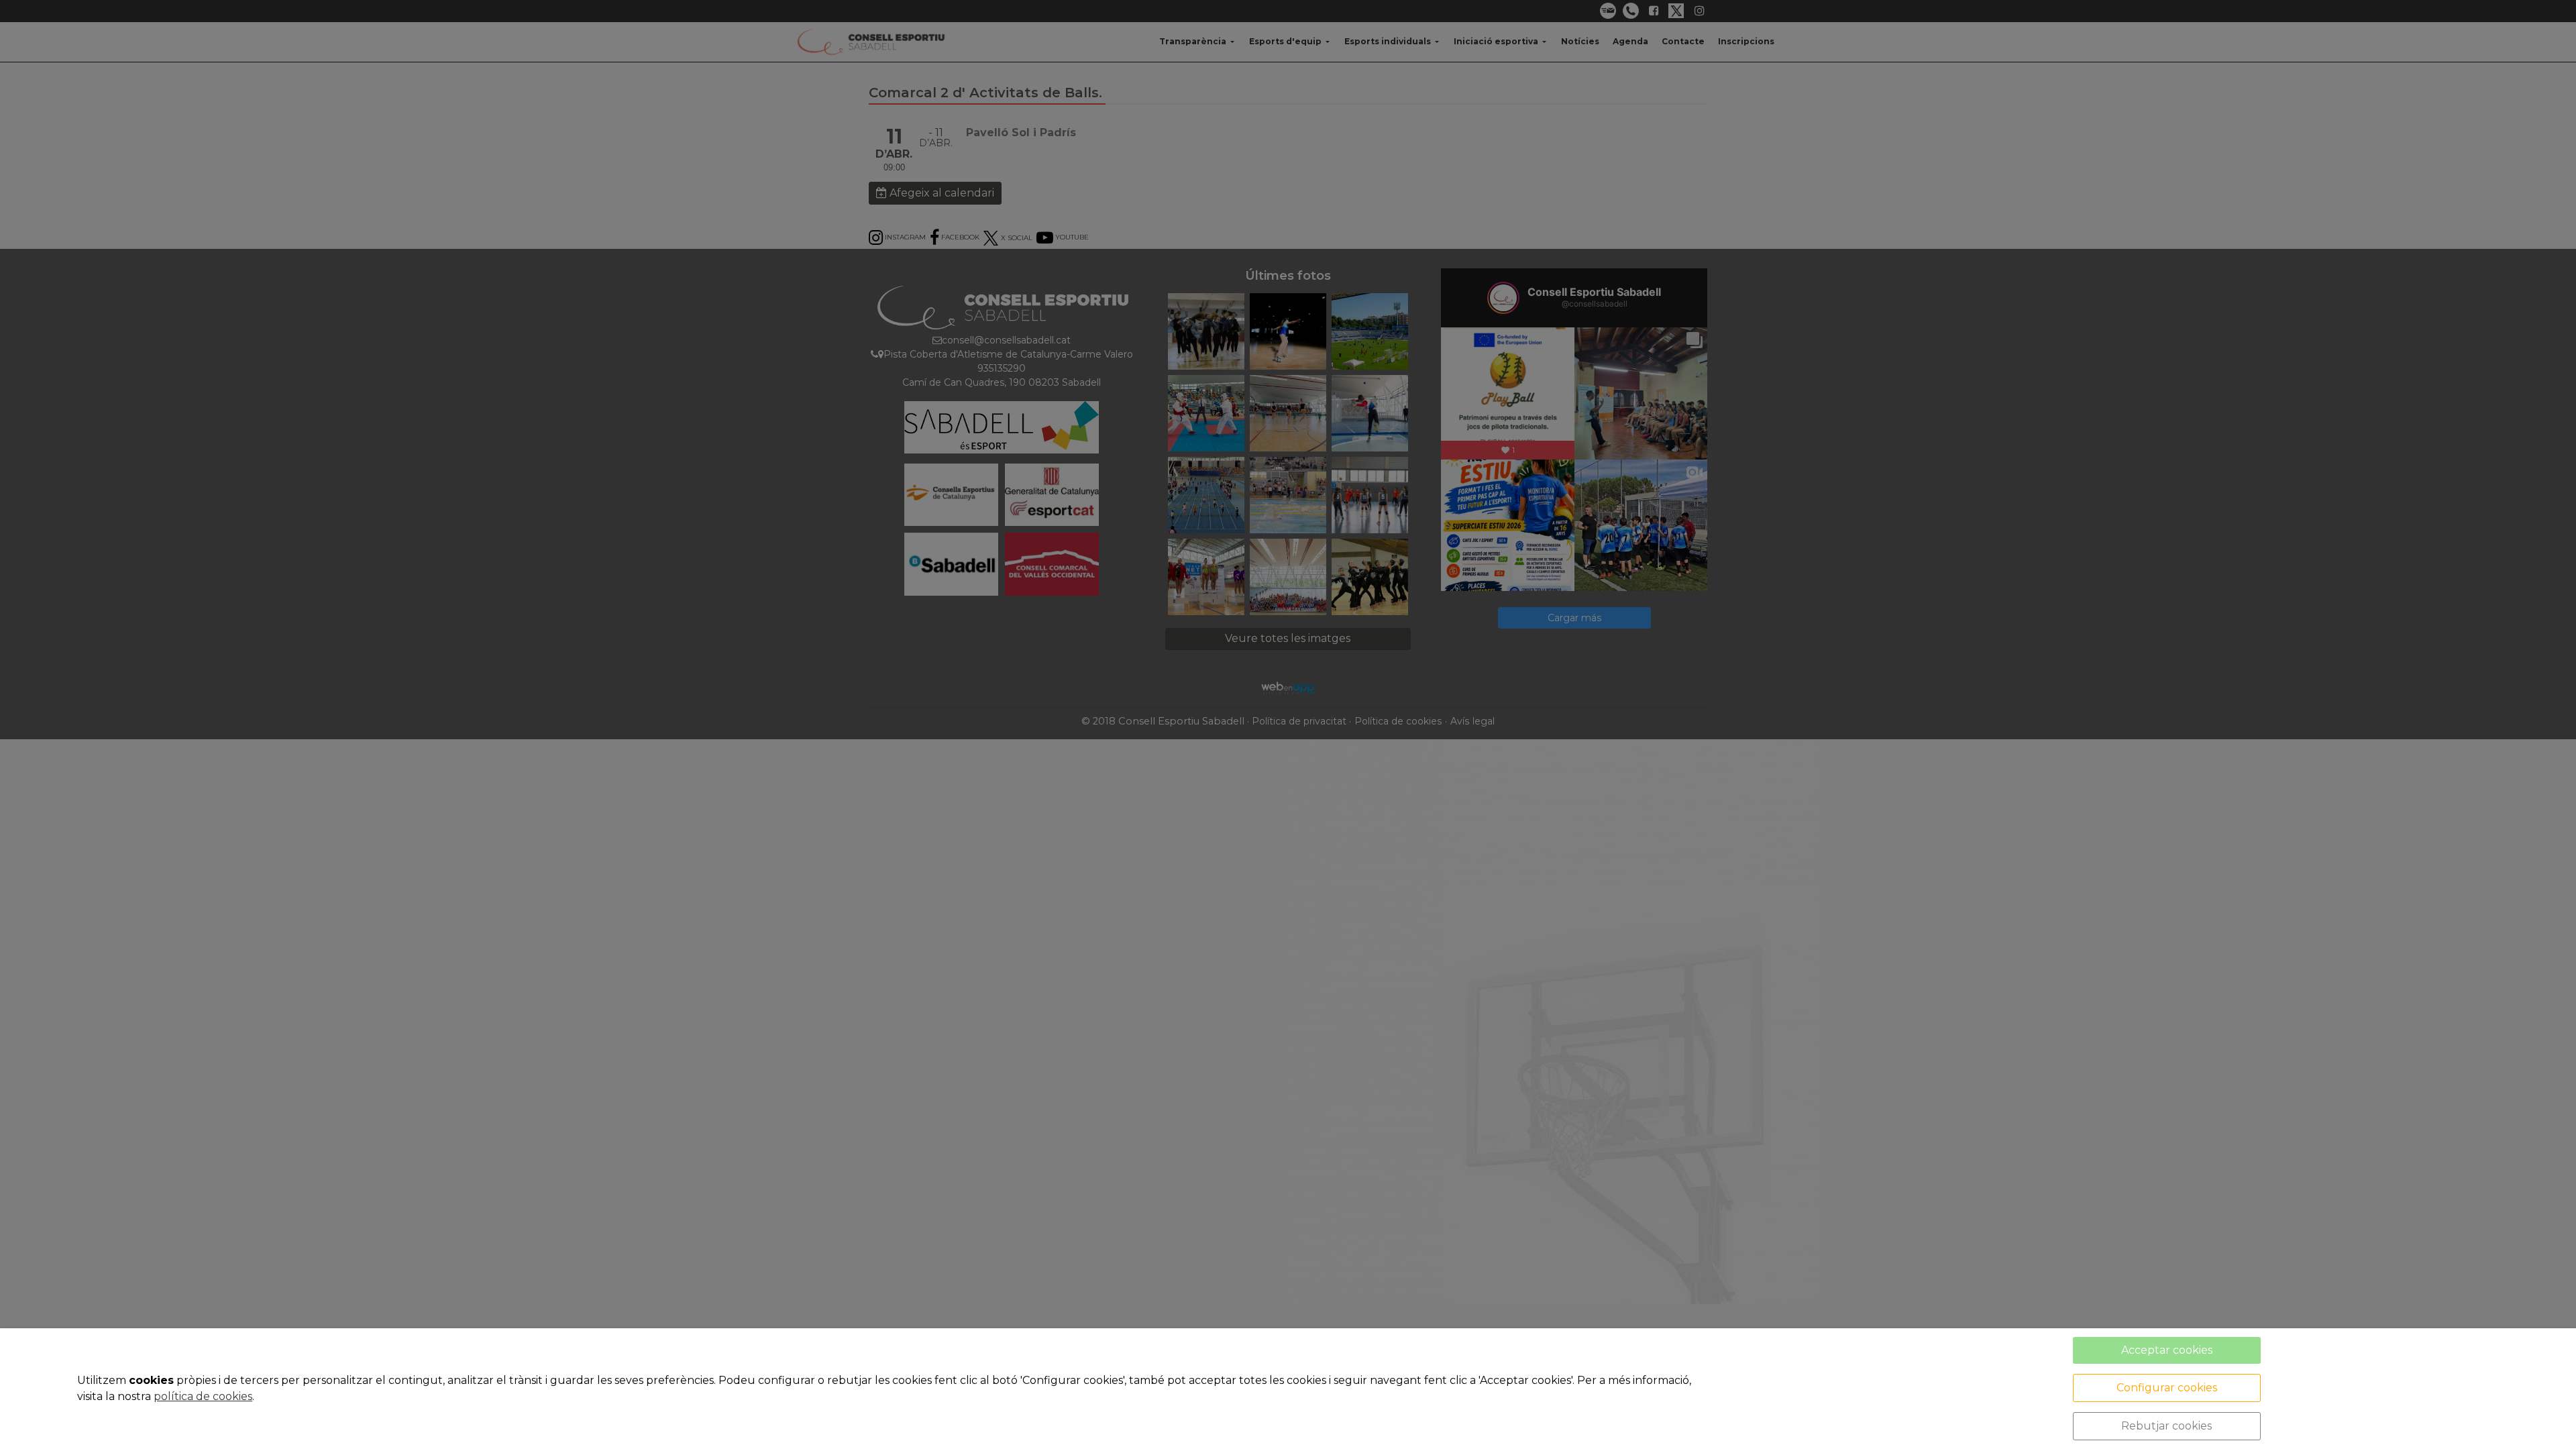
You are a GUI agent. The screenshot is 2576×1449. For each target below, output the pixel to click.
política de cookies (203, 1396)
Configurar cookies (2167, 1388)
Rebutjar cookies (2166, 1426)
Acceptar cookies (2167, 1350)
